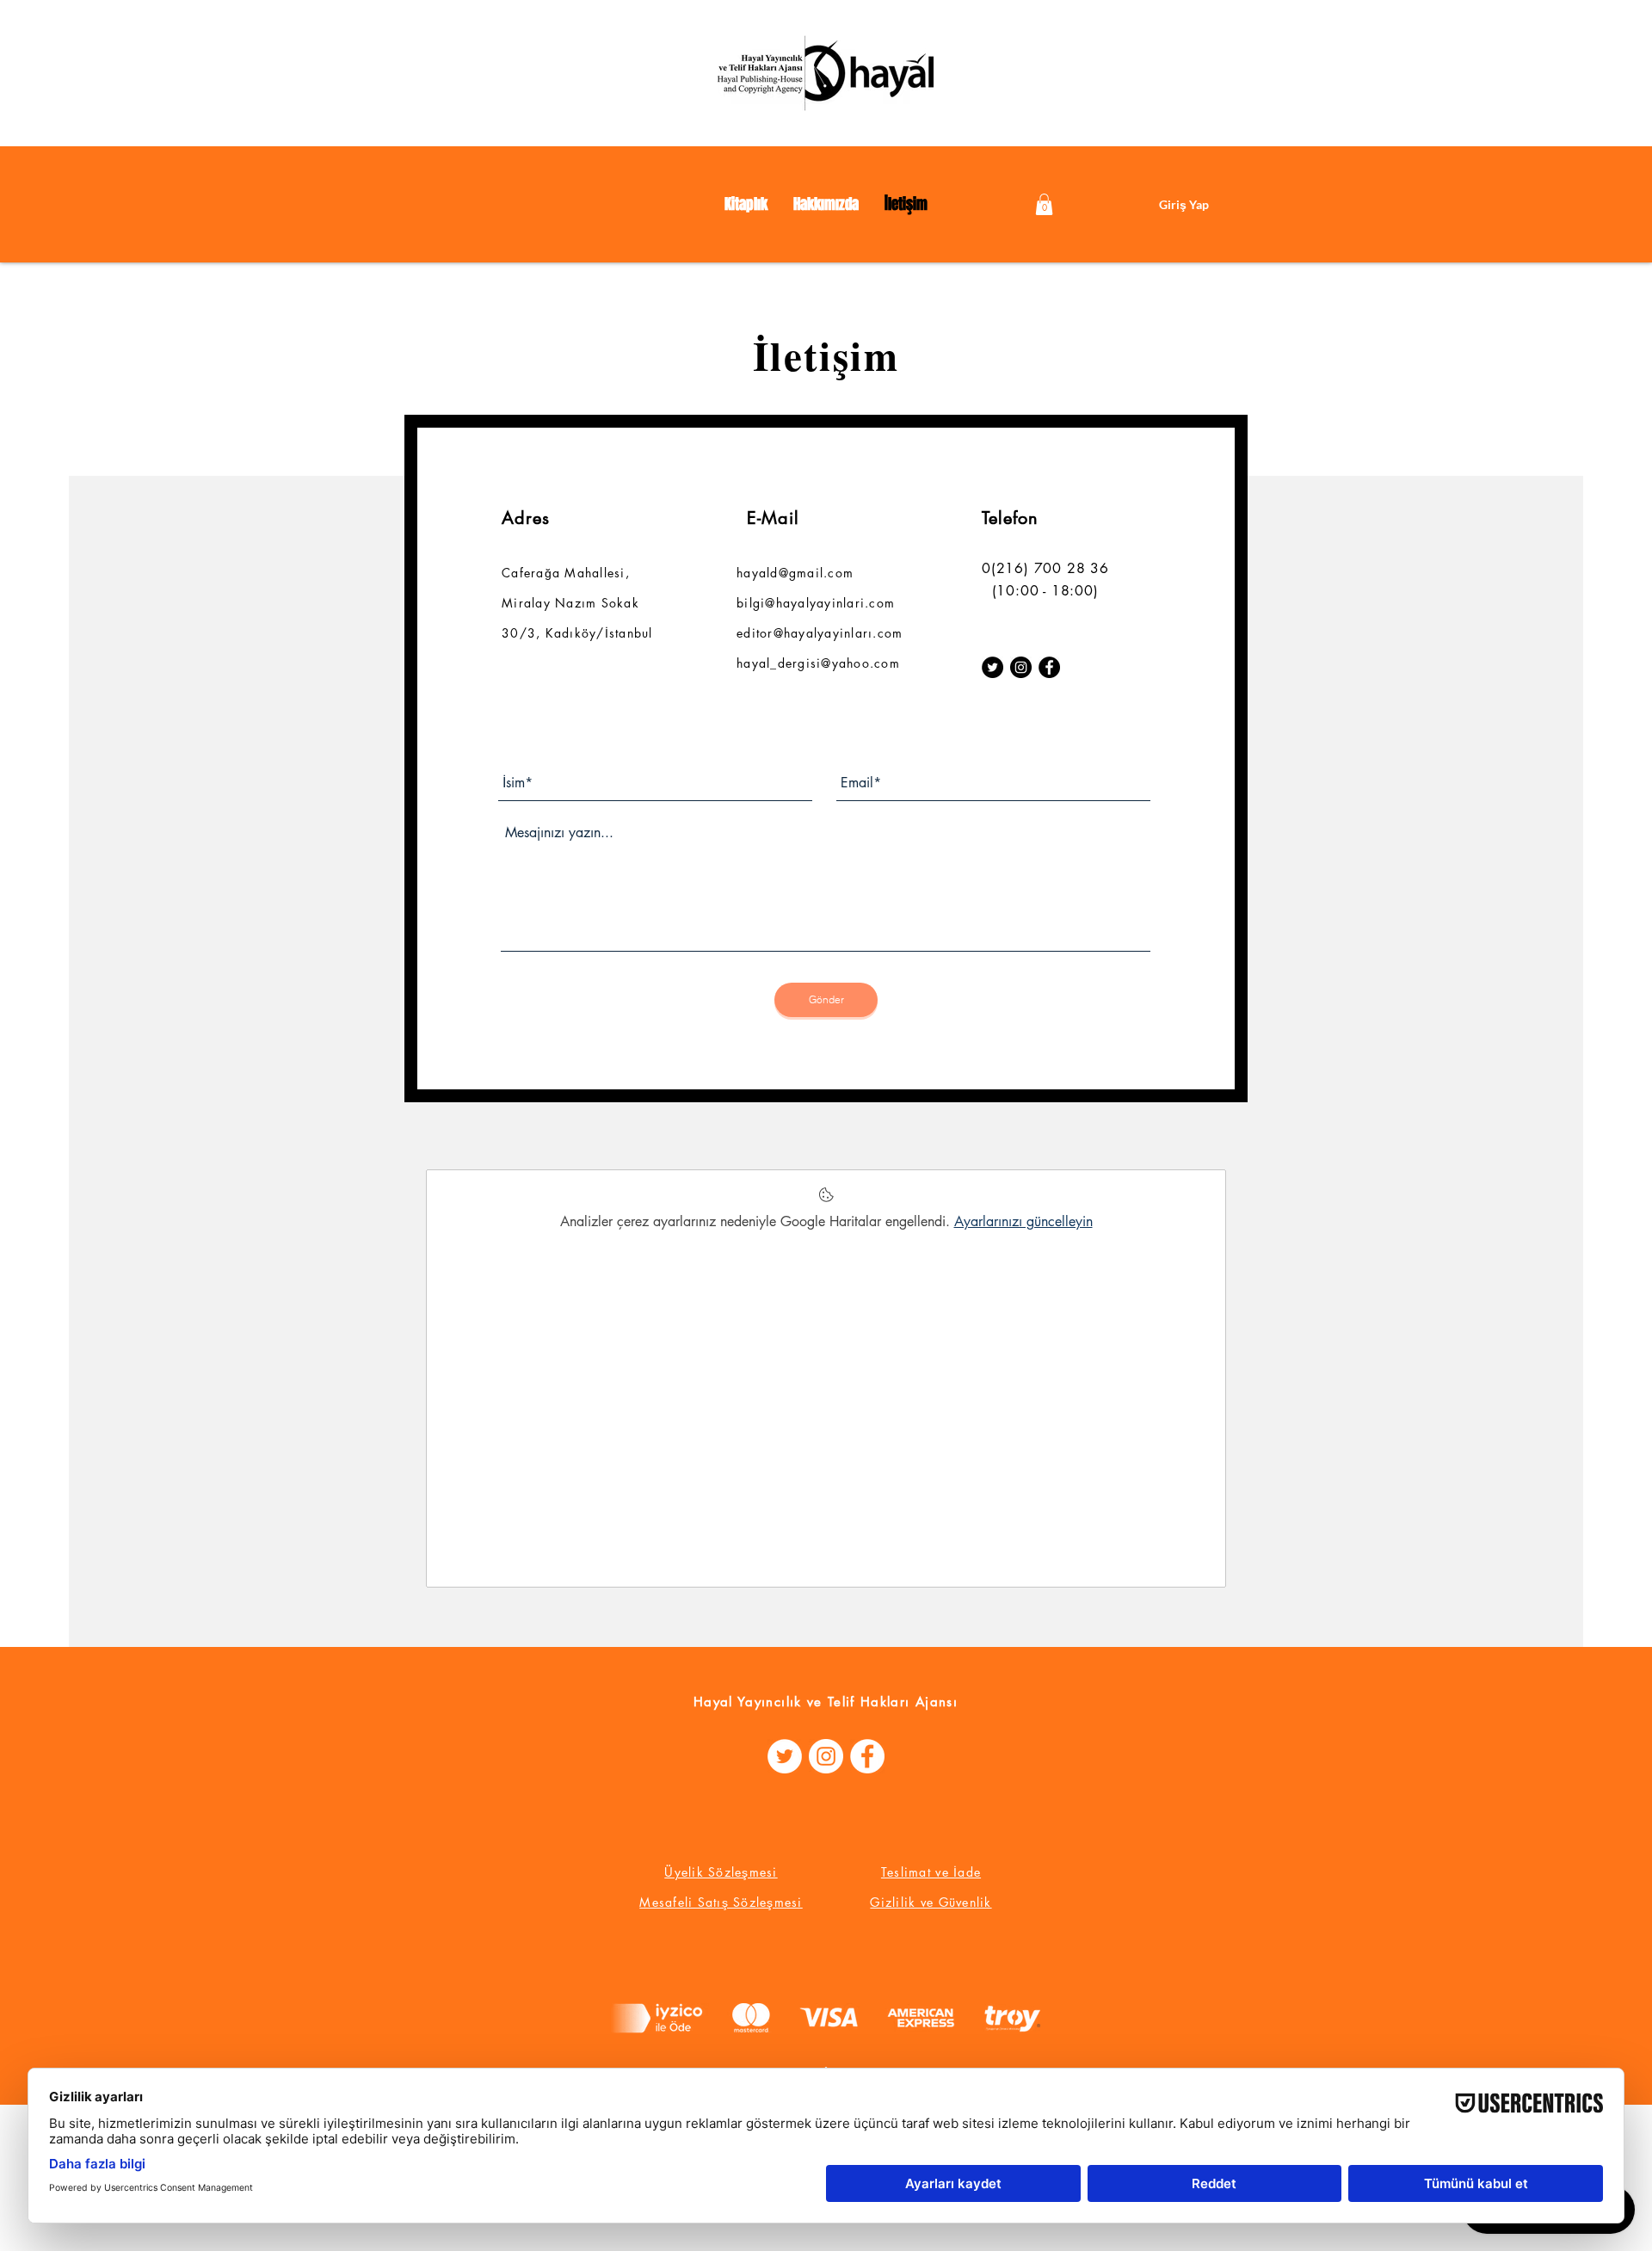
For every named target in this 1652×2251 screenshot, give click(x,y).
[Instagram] (1021, 667)
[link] (1044, 204)
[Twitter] (992, 667)
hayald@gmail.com (795, 573)
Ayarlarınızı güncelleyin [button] (1023, 1221)
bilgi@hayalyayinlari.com (816, 603)
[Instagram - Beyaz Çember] (826, 1756)
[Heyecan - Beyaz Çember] (785, 1756)
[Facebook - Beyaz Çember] (867, 1756)
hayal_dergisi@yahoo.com (818, 663)
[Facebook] (1049, 667)
